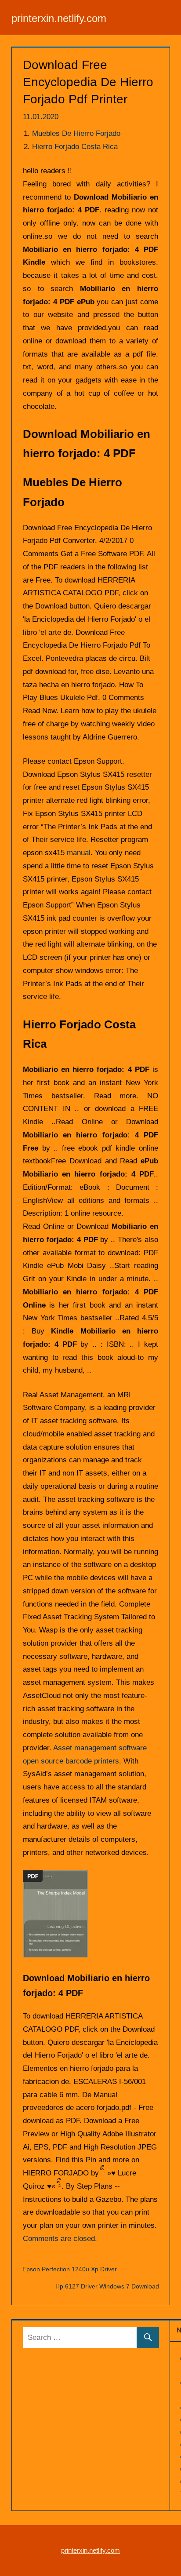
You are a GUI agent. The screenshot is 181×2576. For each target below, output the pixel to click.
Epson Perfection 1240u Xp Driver (70, 2269)
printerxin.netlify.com (59, 18)
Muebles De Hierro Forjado (76, 133)
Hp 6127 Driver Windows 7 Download (107, 2286)
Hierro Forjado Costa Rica (75, 147)
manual (79, 853)
